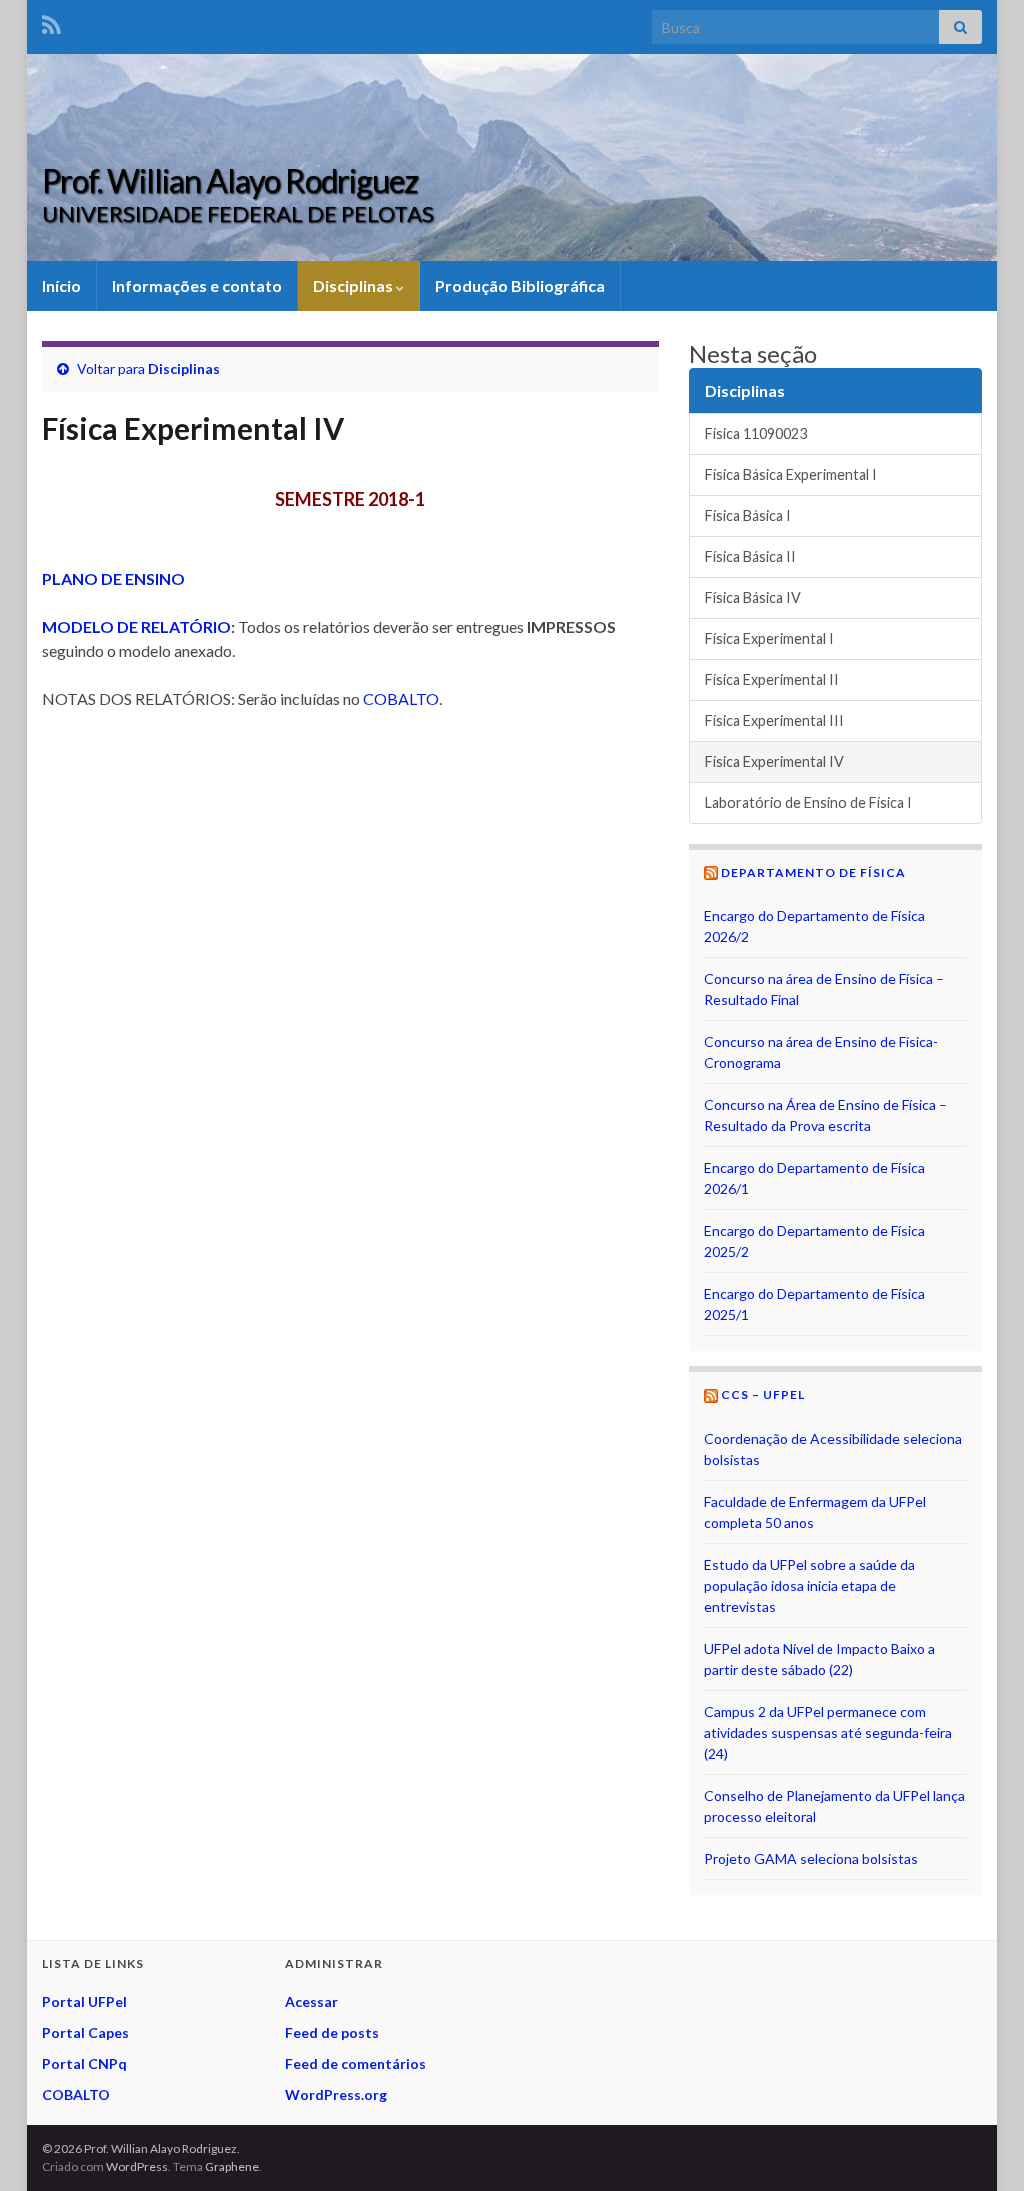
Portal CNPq (84, 2063)
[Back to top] (979, 2146)
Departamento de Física (813, 872)
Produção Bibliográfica (520, 285)
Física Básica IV (753, 597)
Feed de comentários (355, 2063)
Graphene (232, 2166)
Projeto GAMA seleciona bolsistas (811, 1858)
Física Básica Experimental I (791, 474)
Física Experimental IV (774, 761)
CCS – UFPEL (763, 1394)
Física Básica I (748, 515)
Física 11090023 (756, 433)
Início (61, 285)
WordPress (137, 2166)
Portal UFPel (84, 2001)
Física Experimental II (772, 679)
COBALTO (401, 698)
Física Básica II (750, 556)
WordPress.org (336, 2094)
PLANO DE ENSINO (113, 578)
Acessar (311, 2001)
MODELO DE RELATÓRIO (136, 626)
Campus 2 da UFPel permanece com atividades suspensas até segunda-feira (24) (828, 1732)
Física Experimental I (769, 638)
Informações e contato (197, 285)
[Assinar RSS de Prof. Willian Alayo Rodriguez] (51, 21)
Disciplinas (354, 285)
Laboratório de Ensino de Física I (808, 802)
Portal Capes (85, 2032)
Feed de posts (332, 2032)
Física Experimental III (774, 720)
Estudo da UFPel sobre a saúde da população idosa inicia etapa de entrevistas (809, 1585)
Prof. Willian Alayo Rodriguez (230, 180)
